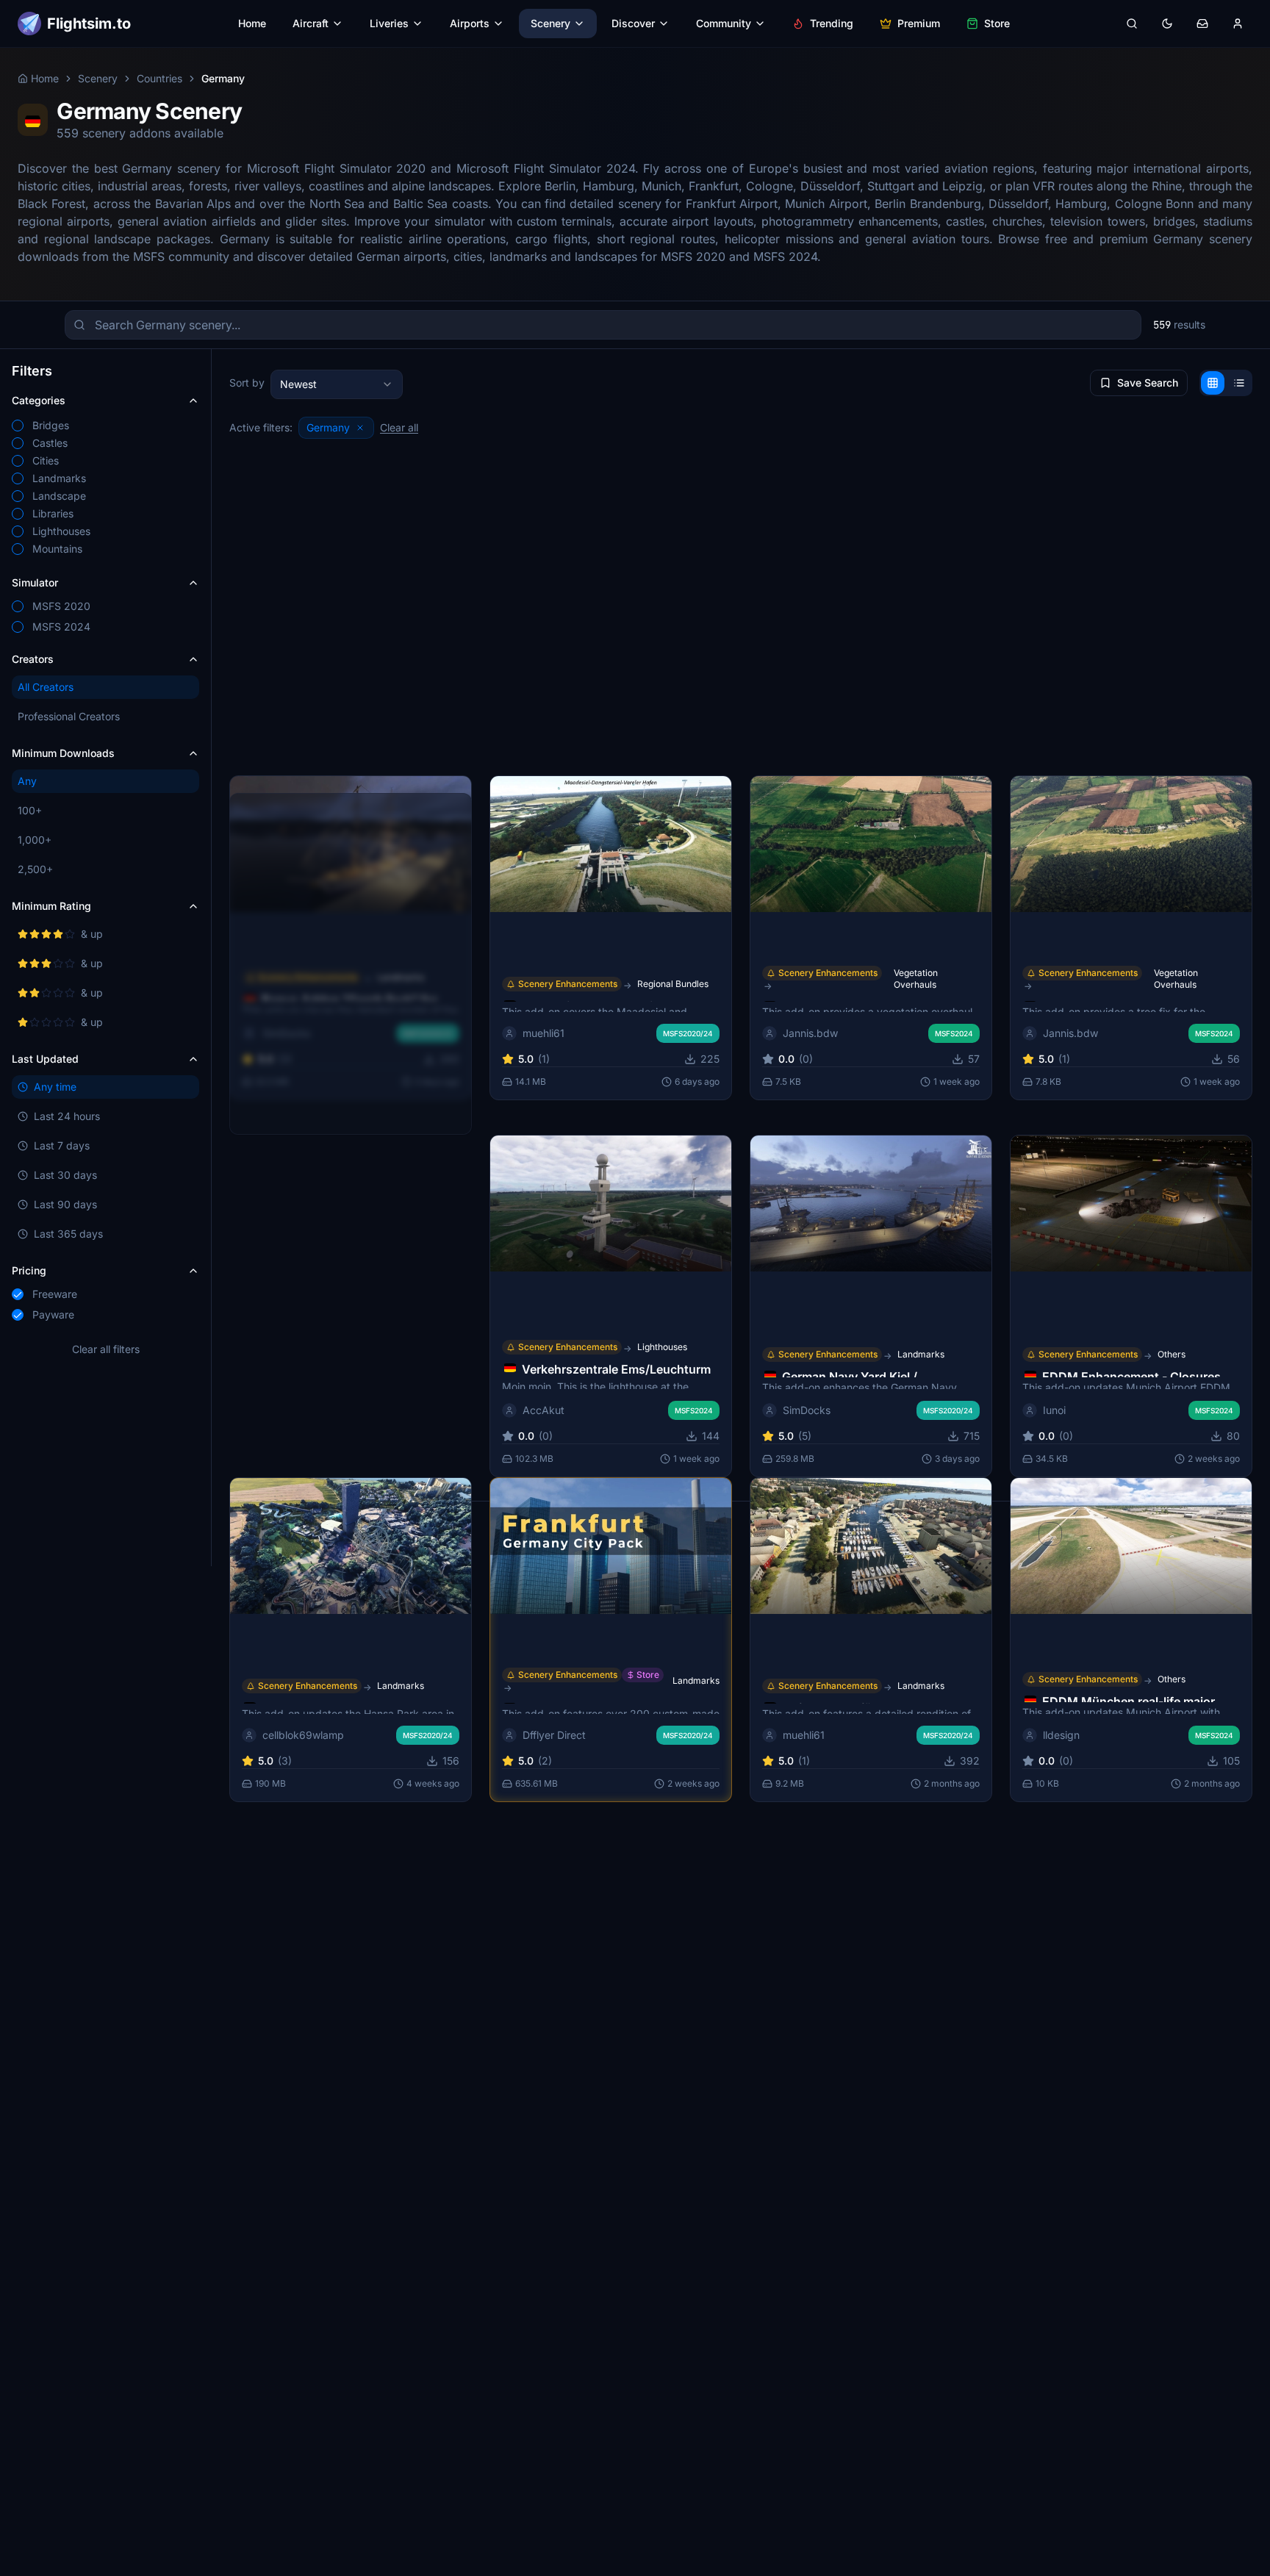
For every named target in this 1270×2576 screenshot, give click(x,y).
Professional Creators (69, 716)
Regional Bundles (673, 983)
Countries (159, 78)
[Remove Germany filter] (360, 428)
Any (27, 781)
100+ (30, 810)
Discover (633, 23)
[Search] (1132, 24)
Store (997, 23)
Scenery (550, 23)
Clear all (399, 427)
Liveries (389, 23)
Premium (919, 23)
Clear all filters (106, 1349)
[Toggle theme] (1167, 24)
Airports (470, 23)
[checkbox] (18, 426)
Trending (832, 23)
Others (1172, 1354)
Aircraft (311, 23)
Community (724, 23)
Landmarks (921, 1354)
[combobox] (337, 384)
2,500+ (35, 869)
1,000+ (35, 840)
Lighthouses (662, 1347)
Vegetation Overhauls (916, 978)
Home (252, 23)
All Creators (46, 687)
